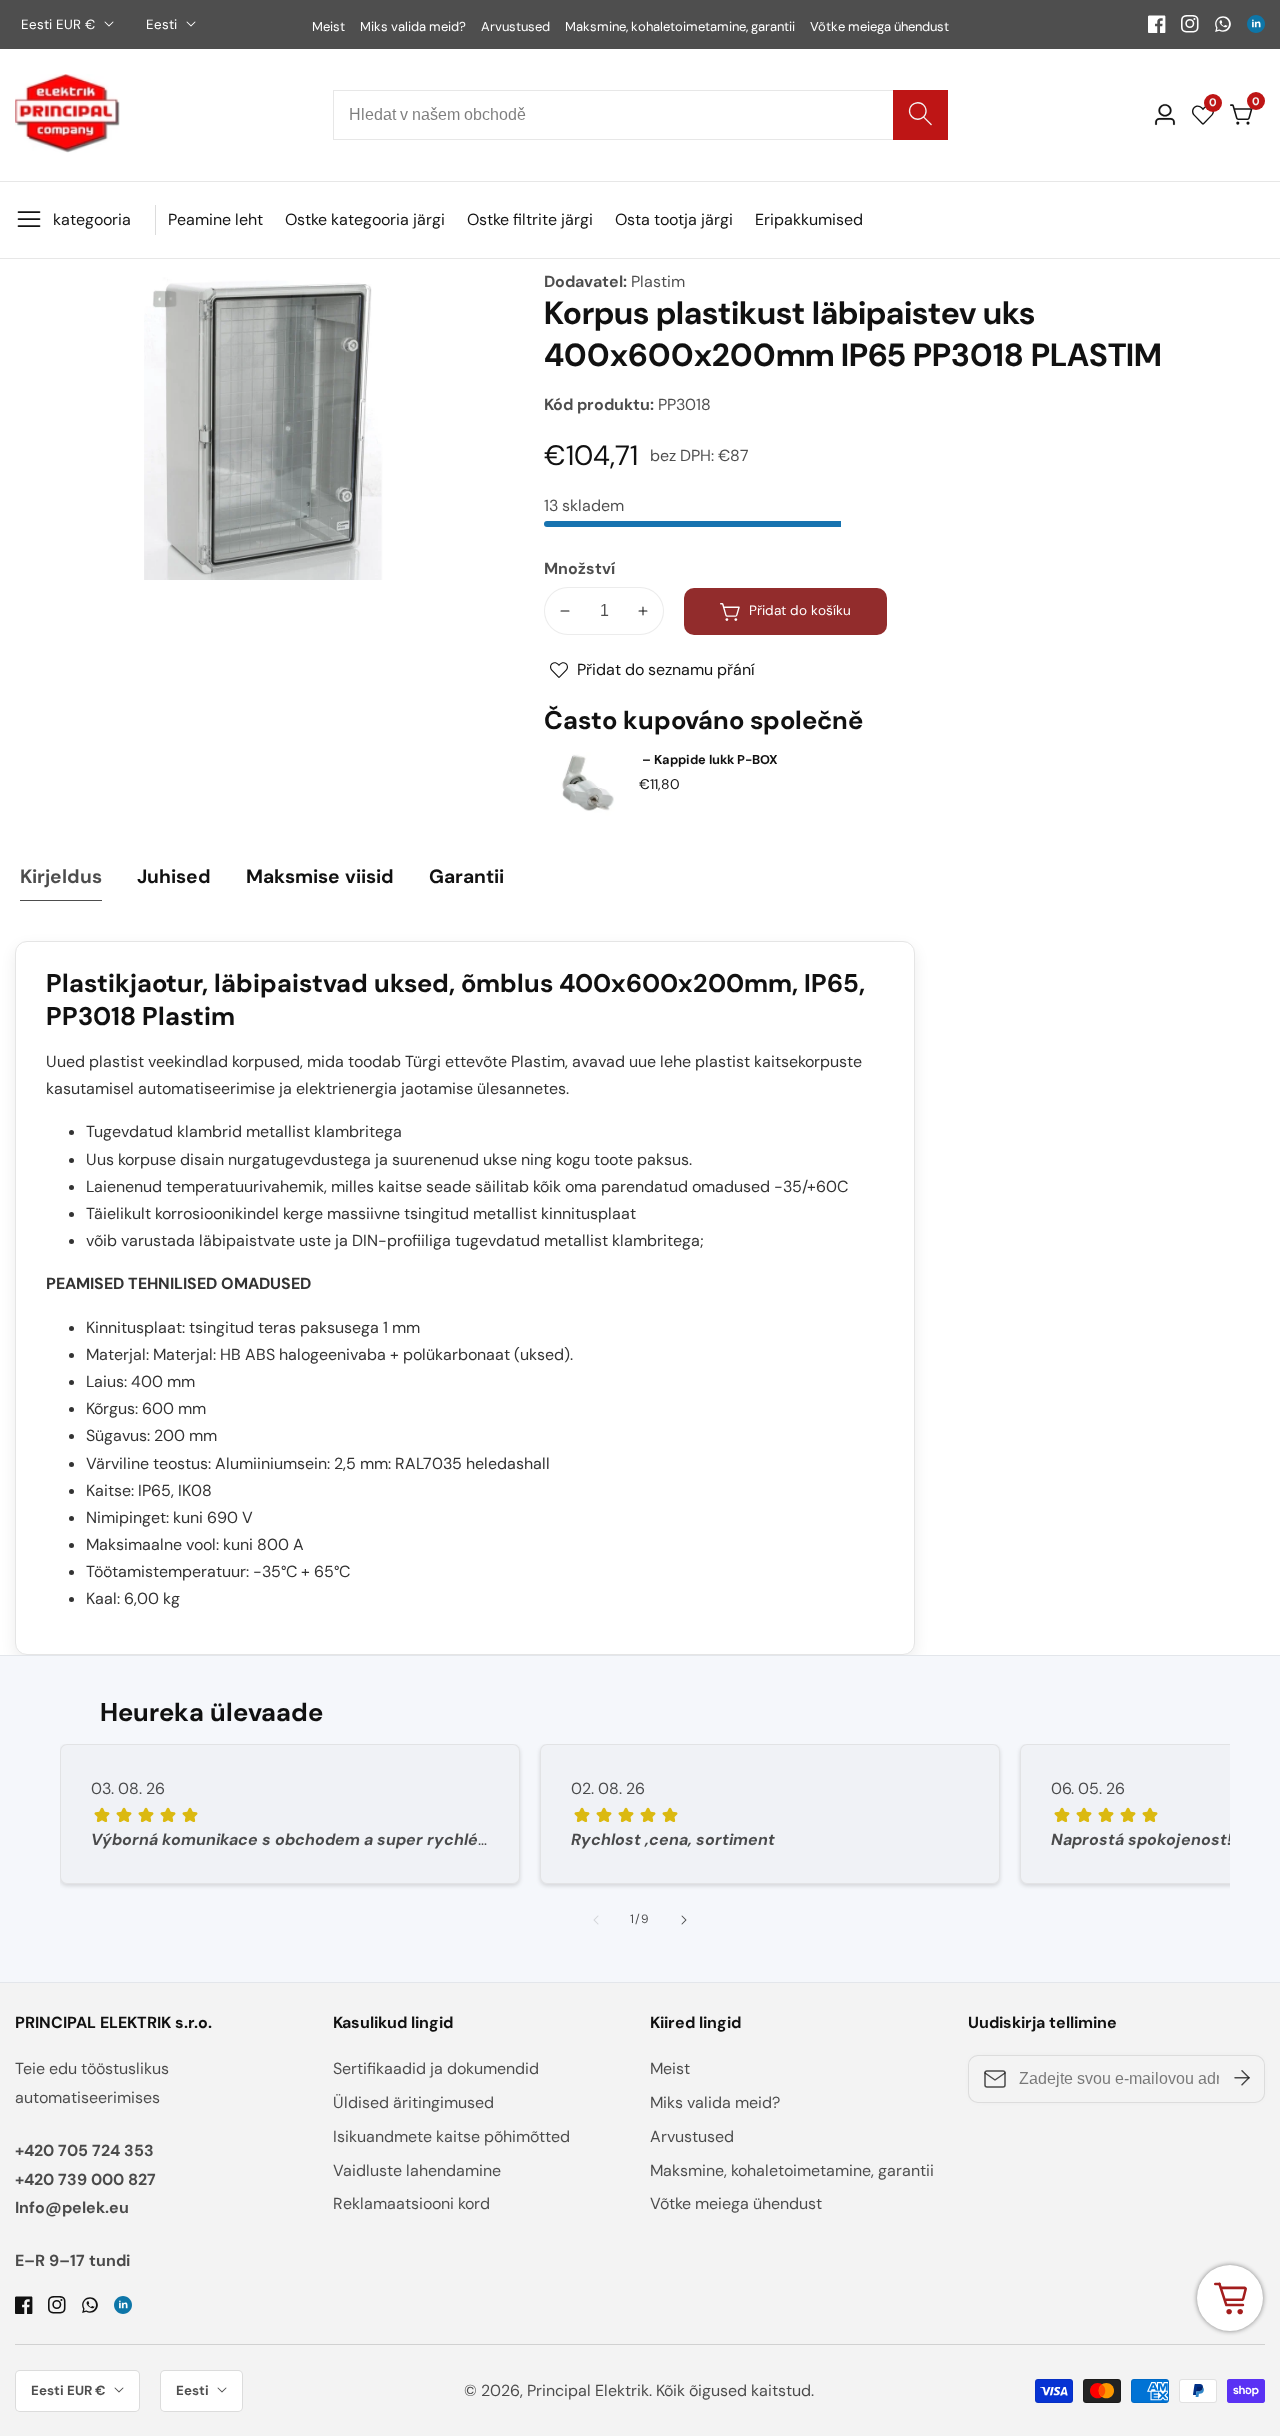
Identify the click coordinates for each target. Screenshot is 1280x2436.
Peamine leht (215, 219)
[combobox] (640, 115)
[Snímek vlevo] (596, 1920)
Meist (328, 26)
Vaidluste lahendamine (417, 2170)
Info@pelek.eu (72, 2207)
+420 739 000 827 (85, 2179)
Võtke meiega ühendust (879, 26)
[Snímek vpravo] (684, 1920)
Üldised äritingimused (413, 2102)
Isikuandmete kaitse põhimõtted (451, 2136)
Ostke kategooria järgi (365, 219)
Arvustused (515, 26)
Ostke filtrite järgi (530, 219)
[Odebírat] (1242, 2079)
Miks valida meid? (413, 26)
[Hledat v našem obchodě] (920, 115)
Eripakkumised (809, 219)
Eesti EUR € (60, 24)
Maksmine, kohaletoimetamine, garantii (680, 26)
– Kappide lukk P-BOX (708, 760)
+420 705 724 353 (84, 2150)
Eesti (163, 24)
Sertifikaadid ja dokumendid (436, 2068)
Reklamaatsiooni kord (411, 2203)
